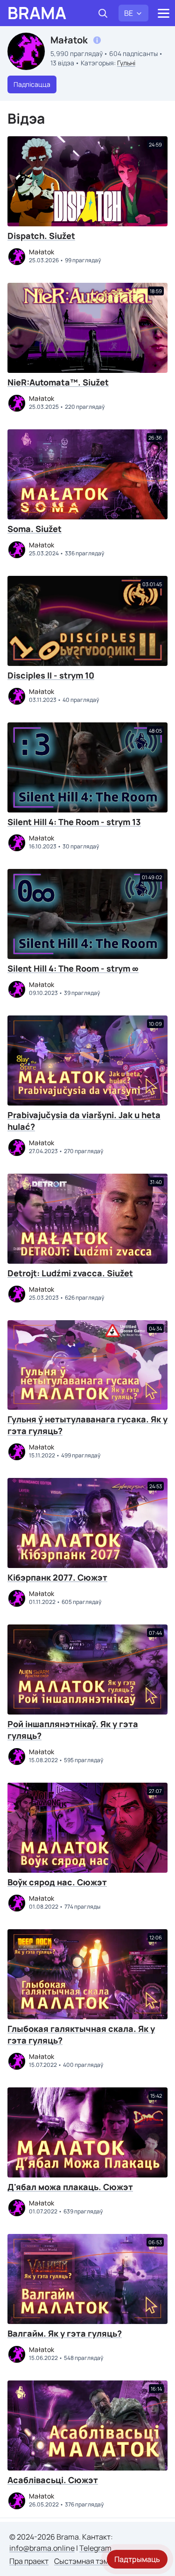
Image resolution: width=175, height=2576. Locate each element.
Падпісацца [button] (32, 84)
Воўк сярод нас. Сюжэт (57, 1882)
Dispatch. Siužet (41, 236)
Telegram (95, 2548)
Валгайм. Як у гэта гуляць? (65, 2333)
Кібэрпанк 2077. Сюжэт (57, 1577)
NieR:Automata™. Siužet (58, 382)
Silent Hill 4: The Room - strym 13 (74, 822)
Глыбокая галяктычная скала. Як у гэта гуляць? (81, 2034)
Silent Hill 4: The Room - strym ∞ (73, 968)
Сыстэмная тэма (84, 2561)
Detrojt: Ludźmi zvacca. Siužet (70, 1273)
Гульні (126, 63)
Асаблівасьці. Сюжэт (53, 2480)
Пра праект (29, 2561)
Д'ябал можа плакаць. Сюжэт (70, 2187)
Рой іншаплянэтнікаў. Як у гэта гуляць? (73, 1730)
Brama (37, 13)
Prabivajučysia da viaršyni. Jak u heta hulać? (84, 1121)
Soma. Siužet (35, 529)
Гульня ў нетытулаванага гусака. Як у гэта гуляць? (87, 1425)
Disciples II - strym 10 (51, 675)
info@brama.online (42, 2548)
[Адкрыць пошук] (103, 13)
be (129, 13)
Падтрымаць (137, 2559)
